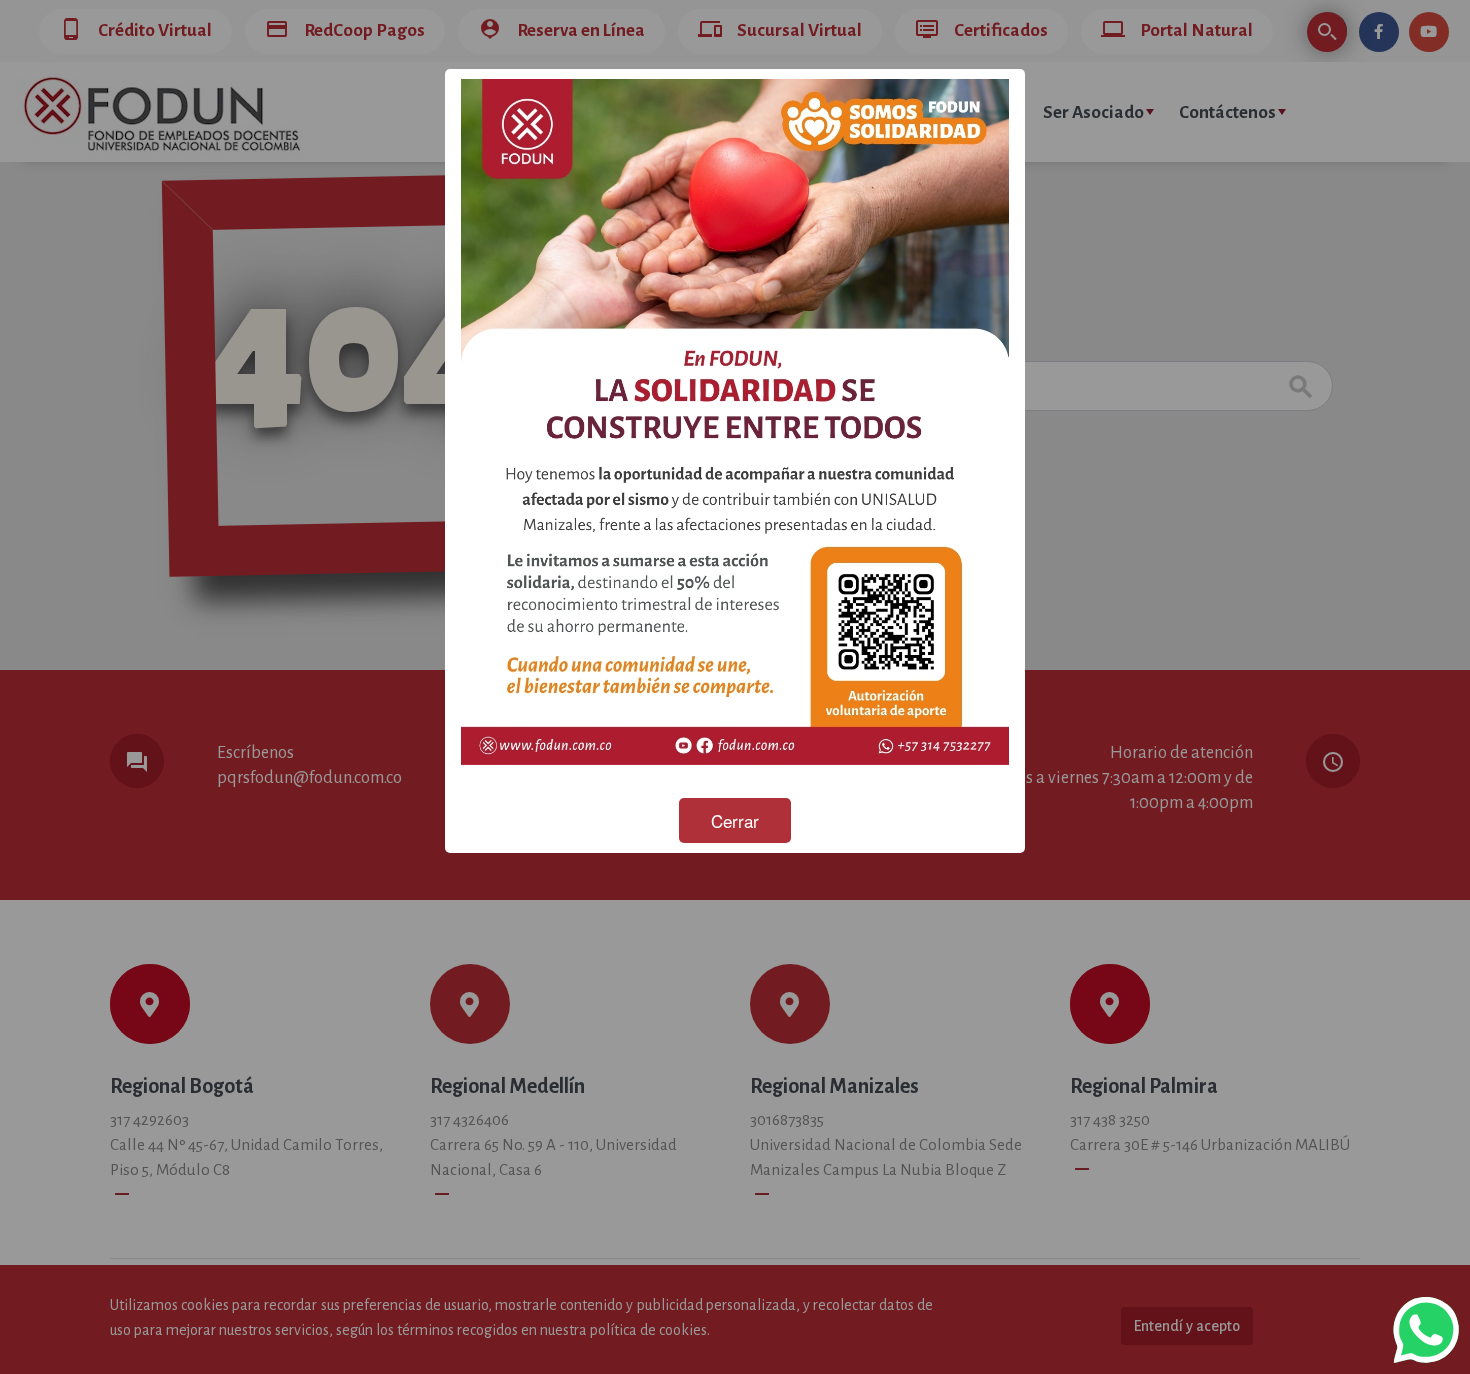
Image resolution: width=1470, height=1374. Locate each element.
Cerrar (735, 820)
